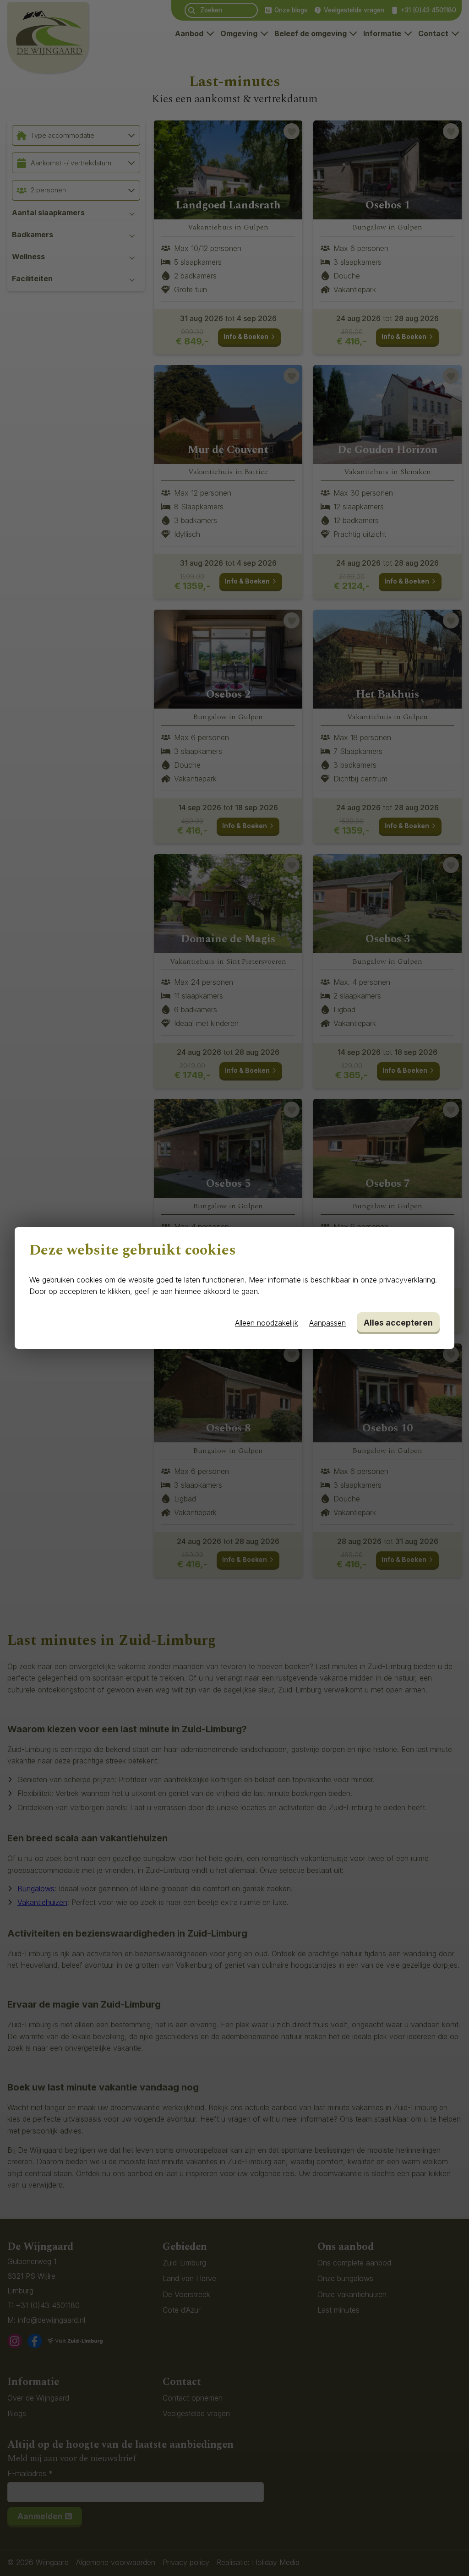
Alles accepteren (398, 1323)
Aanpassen (327, 1323)
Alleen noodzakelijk (267, 1323)
